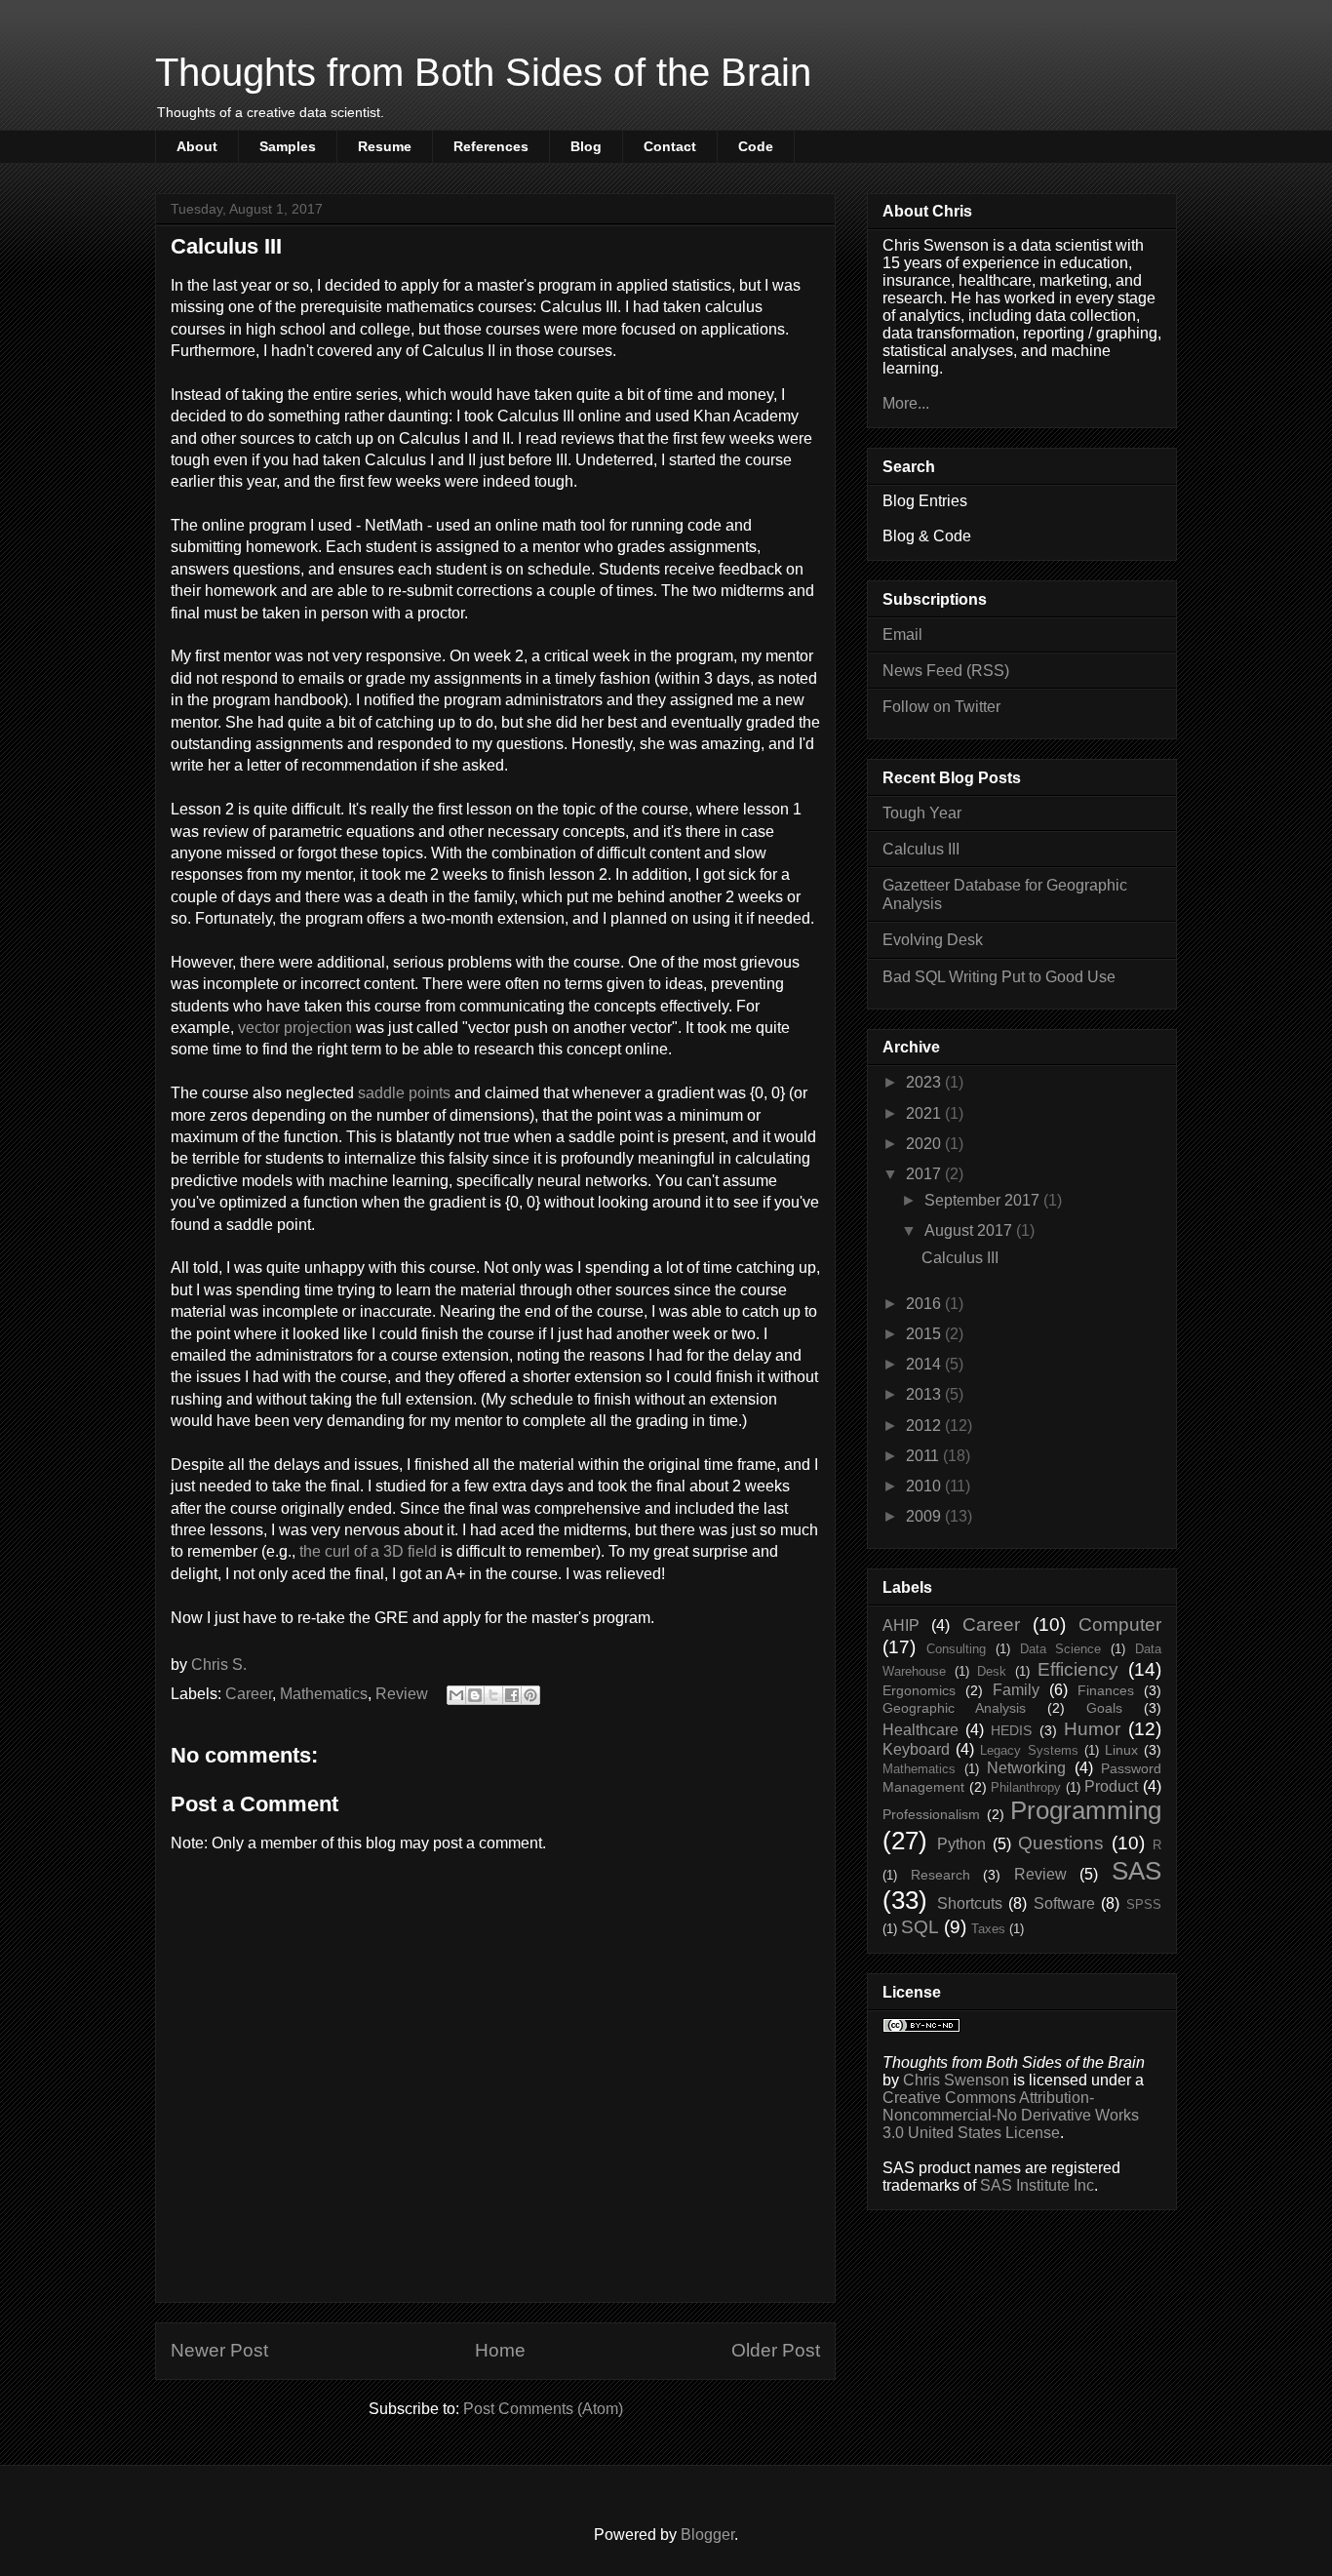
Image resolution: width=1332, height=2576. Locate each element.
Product (1111, 1786)
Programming (1086, 1810)
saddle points (404, 1093)
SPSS (1144, 1904)
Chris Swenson (956, 2080)
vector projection (295, 1028)
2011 (924, 1456)
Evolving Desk (933, 940)
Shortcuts (970, 1903)
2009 (925, 1516)
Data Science (1061, 1649)
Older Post (776, 2350)
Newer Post (219, 2350)
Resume (385, 146)
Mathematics (324, 1694)
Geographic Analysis (954, 1708)
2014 (925, 1364)
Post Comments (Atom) (543, 2409)
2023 (925, 1082)
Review (402, 1694)
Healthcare (921, 1730)
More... (906, 403)
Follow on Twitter (941, 707)
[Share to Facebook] (512, 1695)
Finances (1106, 1690)
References (491, 146)
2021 (925, 1113)
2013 (925, 1394)
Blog (586, 146)
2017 (925, 1174)
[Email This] (456, 1695)
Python (961, 1844)
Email (902, 634)
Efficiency (1078, 1669)
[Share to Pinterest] (530, 1695)
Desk (992, 1671)
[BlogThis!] (475, 1695)
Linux (1121, 1750)
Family (1016, 1690)
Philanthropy (1026, 1787)
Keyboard (916, 1749)
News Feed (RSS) (946, 671)
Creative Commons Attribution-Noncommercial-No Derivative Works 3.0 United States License (1011, 2115)
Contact (670, 146)
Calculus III (921, 849)
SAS (1136, 1871)
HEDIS (1011, 1730)
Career (249, 1694)
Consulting (956, 1649)
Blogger (707, 2535)
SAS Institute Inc (1037, 2185)
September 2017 (984, 1200)
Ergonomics (919, 1690)
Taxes (988, 1929)
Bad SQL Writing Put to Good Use (999, 977)
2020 (925, 1144)
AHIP (901, 1625)
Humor (1092, 1729)
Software (1064, 1903)
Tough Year (922, 813)
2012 (925, 1426)
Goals (1104, 1708)
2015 (925, 1334)
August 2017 (970, 1230)
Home (500, 2350)
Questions (1061, 1843)
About (197, 146)
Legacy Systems (1029, 1750)
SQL (920, 1927)
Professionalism (931, 1814)
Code (756, 146)
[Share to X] (493, 1695)
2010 (925, 1486)
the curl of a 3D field (368, 1551)
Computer (1120, 1625)
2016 (925, 1304)
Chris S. (219, 1664)
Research (940, 1875)
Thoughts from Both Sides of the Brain (483, 72)
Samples (288, 146)
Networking (1026, 1768)
